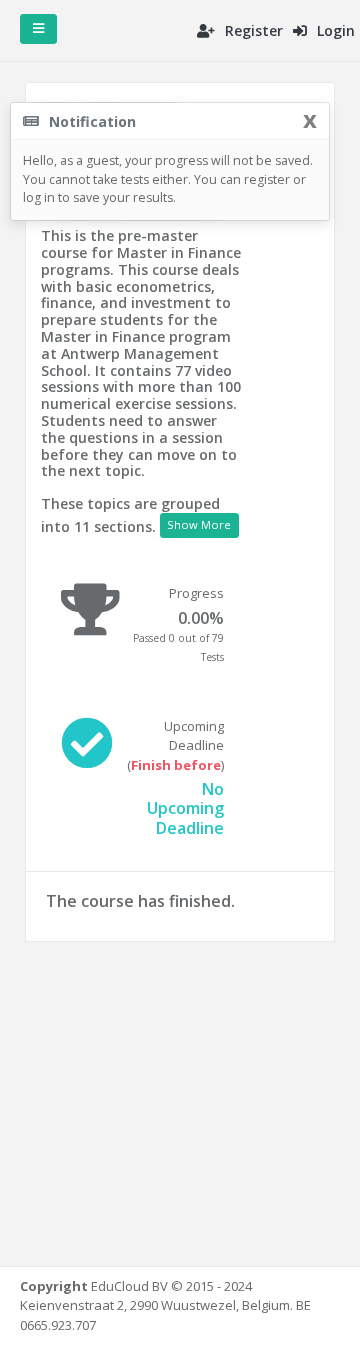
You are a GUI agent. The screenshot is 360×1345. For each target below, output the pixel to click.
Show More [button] (199, 524)
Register (252, 30)
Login (334, 30)
